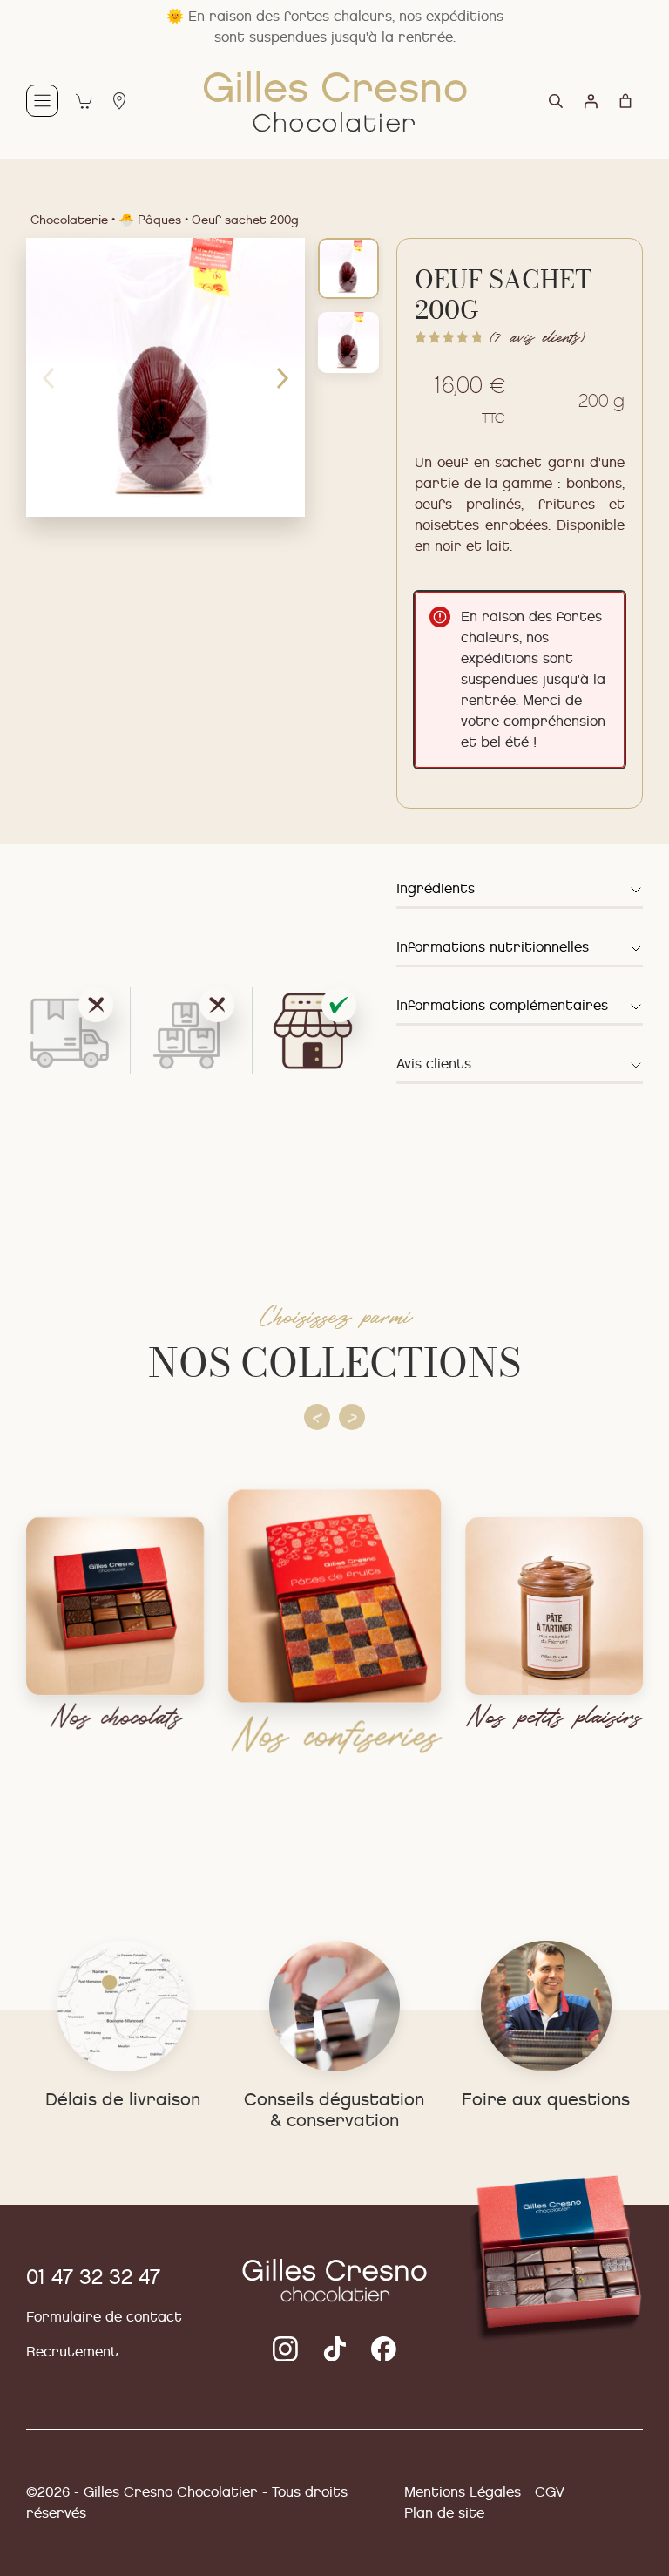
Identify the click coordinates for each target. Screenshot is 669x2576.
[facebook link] (384, 2349)
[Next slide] (352, 1417)
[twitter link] (285, 2349)
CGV (550, 2492)
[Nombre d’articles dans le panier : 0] (625, 101)
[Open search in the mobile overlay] (564, 108)
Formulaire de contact (104, 2317)
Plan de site (444, 2513)
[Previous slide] (317, 1417)
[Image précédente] (48, 377)
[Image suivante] (283, 377)
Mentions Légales (463, 2492)
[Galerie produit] (166, 377)
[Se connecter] (591, 101)
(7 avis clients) (537, 337)
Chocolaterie (69, 220)
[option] (348, 342)
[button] (520, 892)
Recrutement (72, 2352)
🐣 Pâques (150, 220)
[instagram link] (335, 2349)
